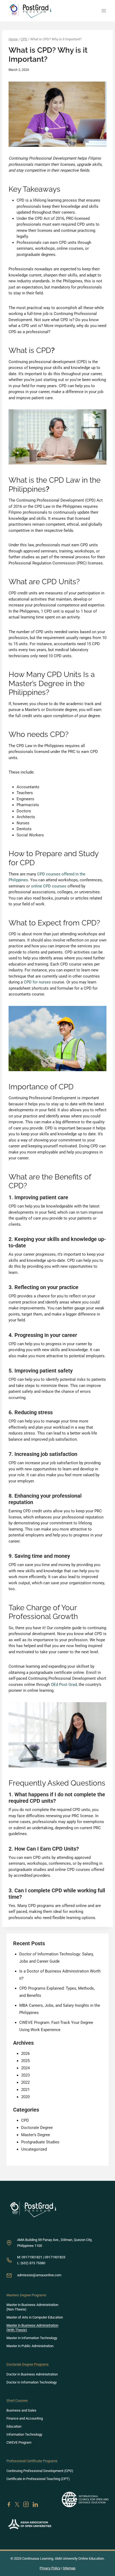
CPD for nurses (37, 982)
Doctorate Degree (37, 2128)
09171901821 (32, 2257)
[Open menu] (104, 11)
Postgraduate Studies (40, 2142)
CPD (25, 2120)
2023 (25, 2075)
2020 (25, 2097)
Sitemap (69, 2568)
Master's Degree (36, 2135)
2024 (25, 2068)
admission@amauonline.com (39, 2275)
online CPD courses (49, 886)
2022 (25, 2082)
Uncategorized (34, 2149)
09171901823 (55, 2257)
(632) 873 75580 (33, 2263)
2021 (25, 2090)
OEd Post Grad (64, 1685)
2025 (25, 2061)
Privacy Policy (50, 2568)
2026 (25, 2054)
